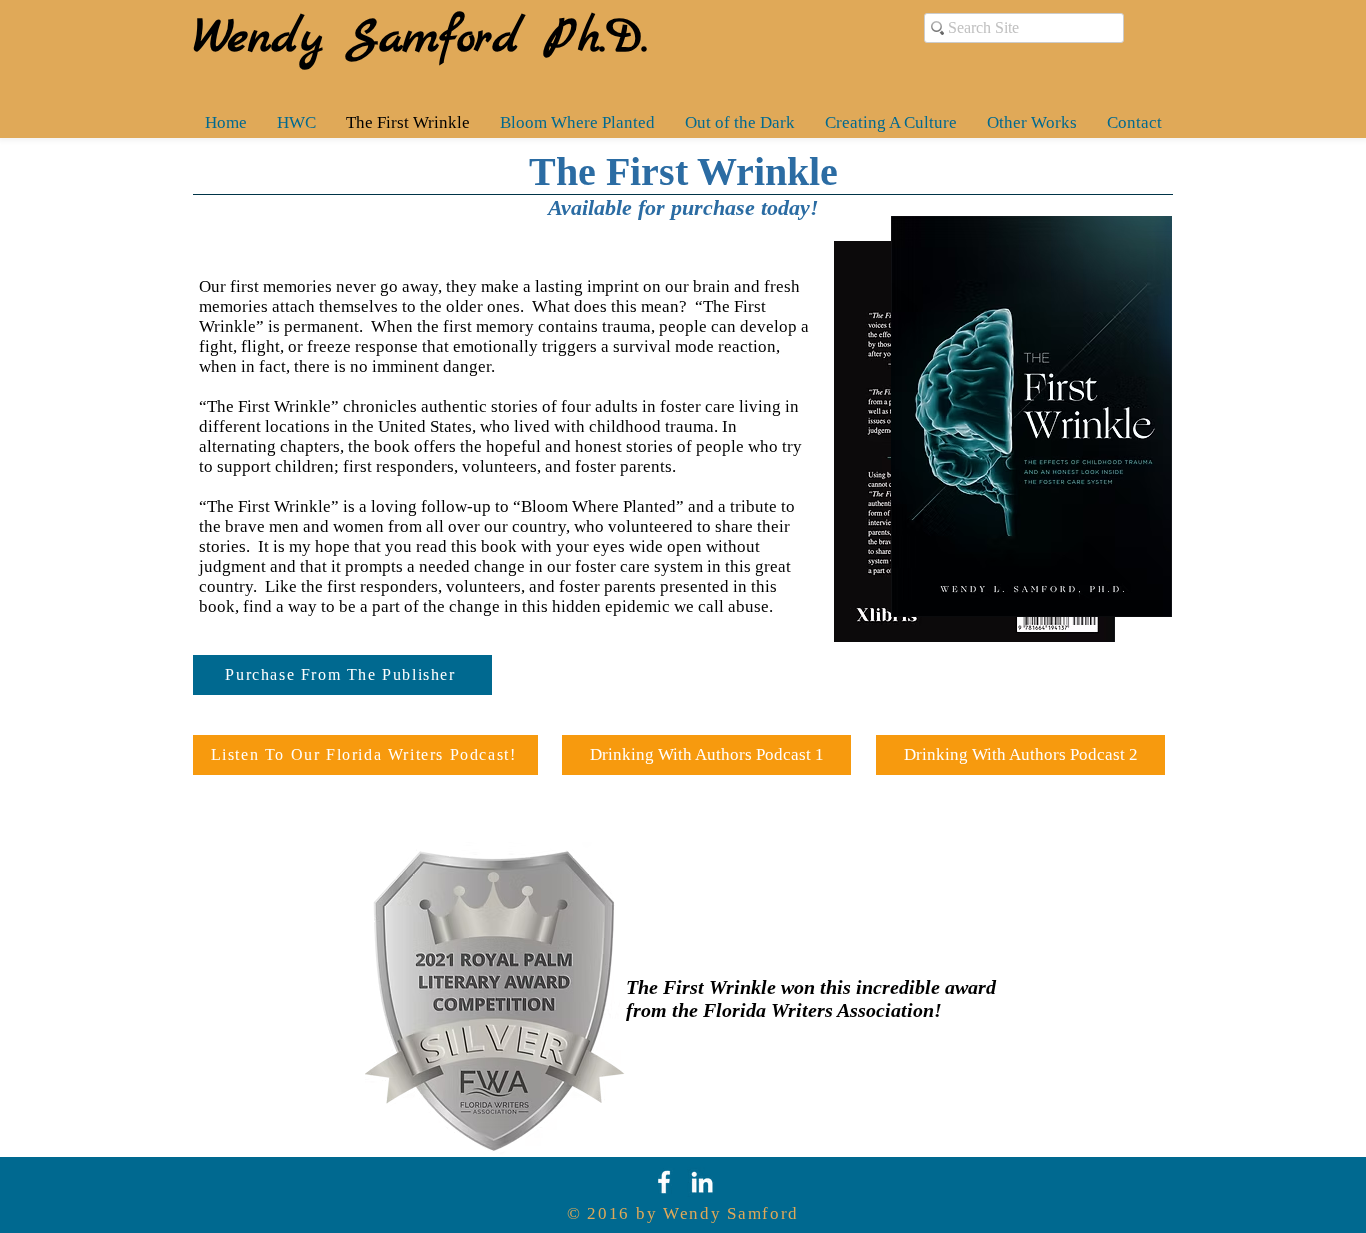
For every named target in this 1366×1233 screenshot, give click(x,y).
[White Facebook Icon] (664, 1182)
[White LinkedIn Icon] (702, 1182)
